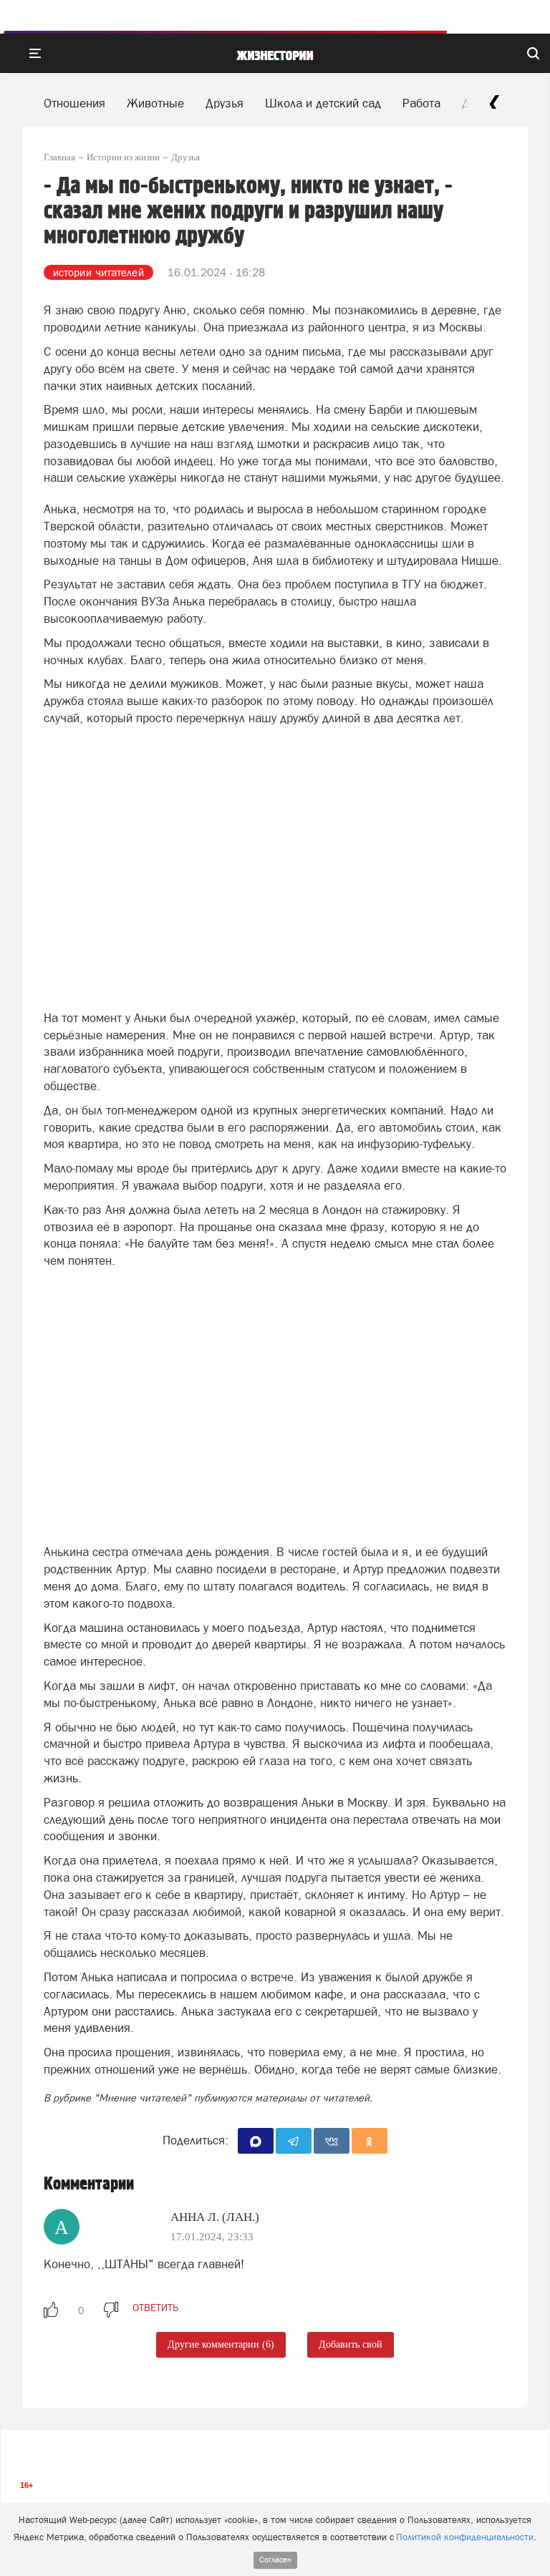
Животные (155, 103)
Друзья (225, 103)
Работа (421, 103)
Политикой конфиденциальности (465, 2537)
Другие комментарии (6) (221, 2344)
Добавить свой (351, 2344)
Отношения (74, 103)
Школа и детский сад (323, 103)
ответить (155, 2308)
